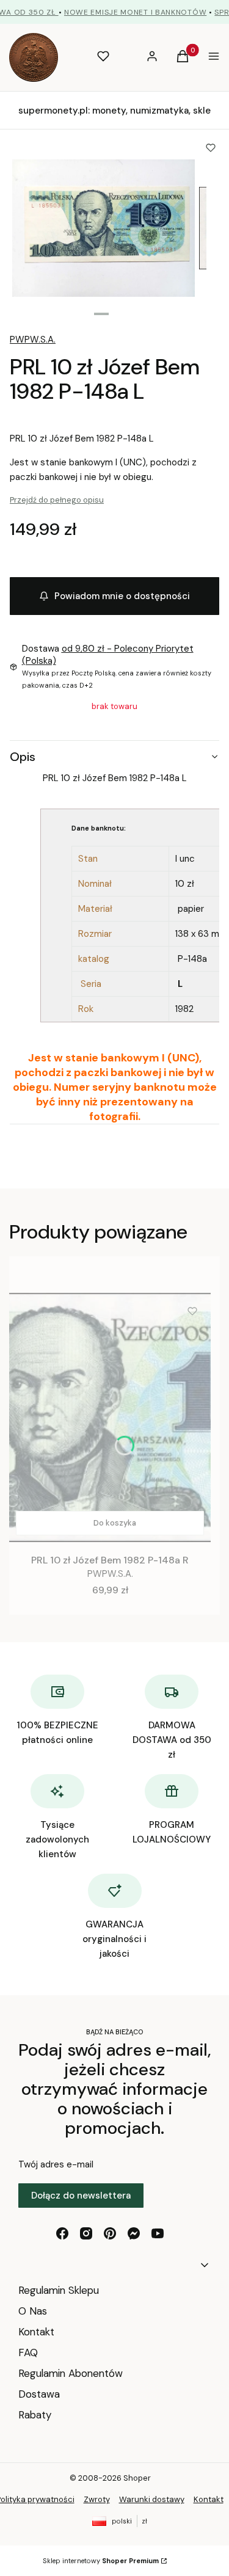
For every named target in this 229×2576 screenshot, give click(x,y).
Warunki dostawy (152, 2499)
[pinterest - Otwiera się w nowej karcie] (110, 2233)
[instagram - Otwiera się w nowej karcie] (86, 2233)
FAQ (28, 2352)
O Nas (33, 2311)
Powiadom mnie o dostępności (122, 596)
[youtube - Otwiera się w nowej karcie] (158, 2233)
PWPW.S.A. (33, 340)
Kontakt (36, 2332)
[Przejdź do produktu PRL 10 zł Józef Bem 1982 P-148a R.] (110, 1417)
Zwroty (97, 2499)
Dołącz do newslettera (81, 2196)
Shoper (137, 2478)
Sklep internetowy (101, 2561)
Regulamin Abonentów (71, 2373)
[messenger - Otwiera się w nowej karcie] (134, 2233)
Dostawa (39, 2394)
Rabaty (35, 2415)
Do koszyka (115, 1523)
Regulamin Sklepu (59, 2290)
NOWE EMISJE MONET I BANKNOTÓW (135, 12)
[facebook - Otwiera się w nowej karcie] (62, 2233)
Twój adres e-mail (56, 2164)
